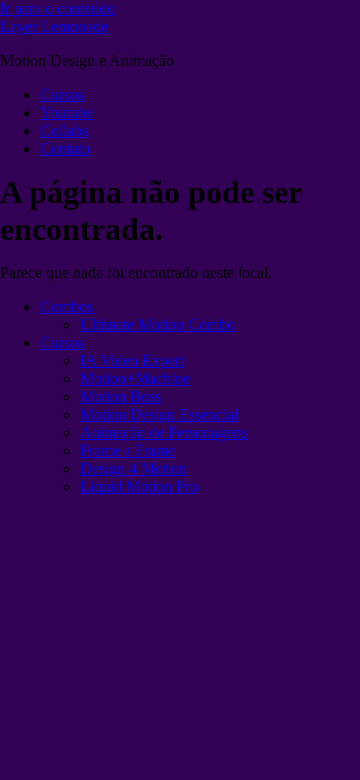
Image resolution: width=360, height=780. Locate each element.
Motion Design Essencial (159, 414)
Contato (65, 148)
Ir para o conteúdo (57, 8)
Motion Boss (120, 396)
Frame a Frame (127, 450)
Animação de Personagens (163, 432)
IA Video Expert (132, 360)
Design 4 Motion (133, 468)
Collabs (64, 130)
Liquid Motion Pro (139, 486)
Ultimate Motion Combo (157, 324)
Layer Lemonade (54, 26)
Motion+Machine (135, 378)
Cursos (62, 94)
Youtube (66, 112)
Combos (66, 306)
